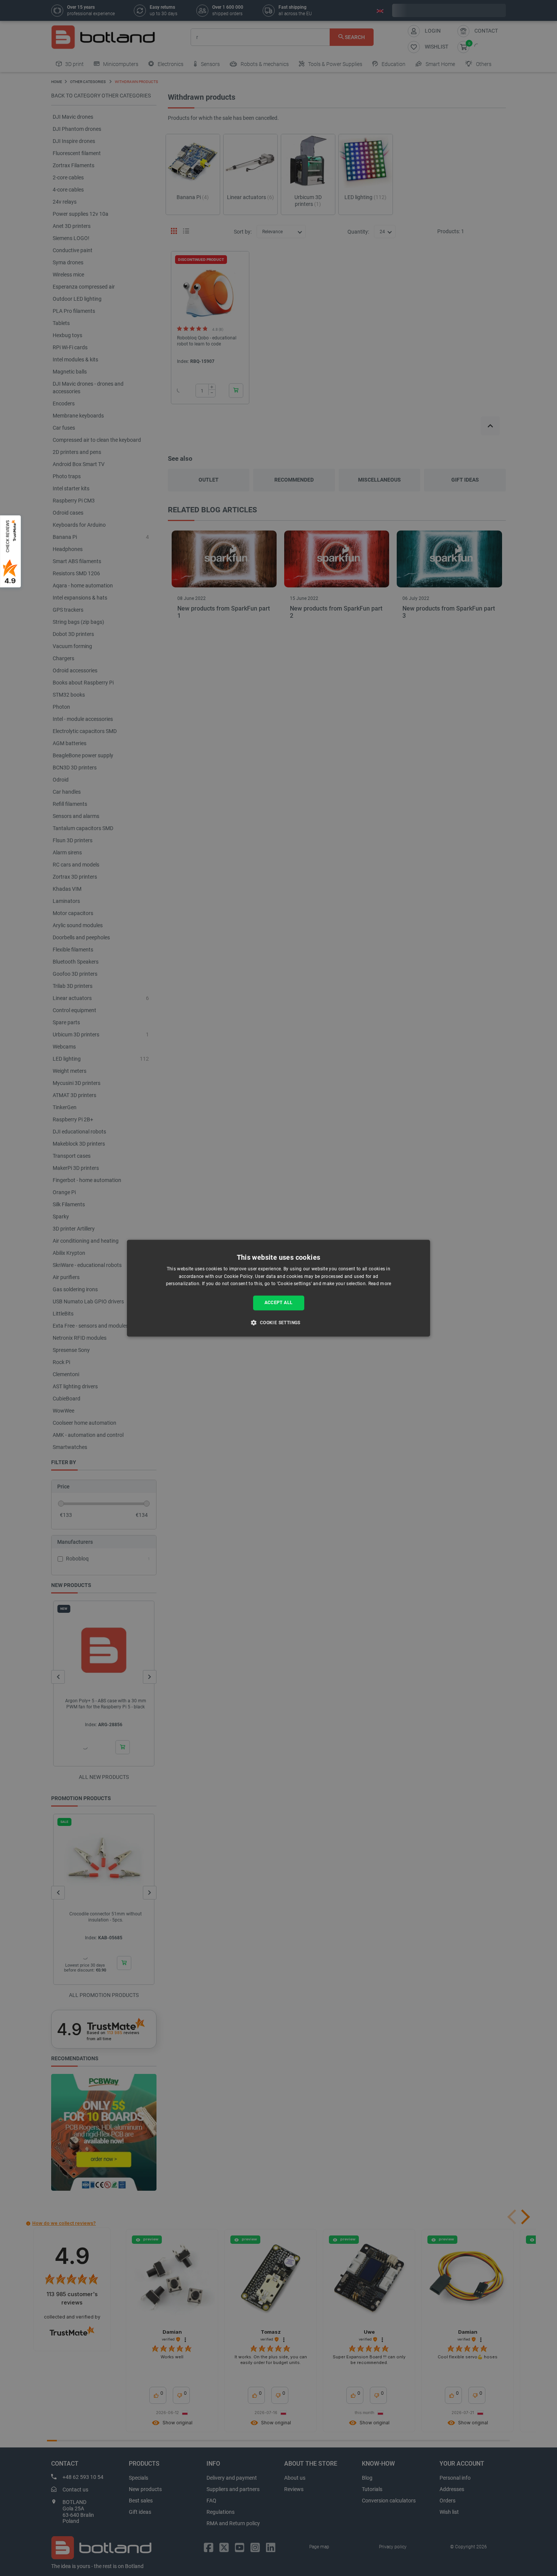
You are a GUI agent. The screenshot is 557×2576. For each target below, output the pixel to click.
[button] (278, 1322)
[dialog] (278, 1288)
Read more (380, 1284)
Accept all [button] (279, 1303)
